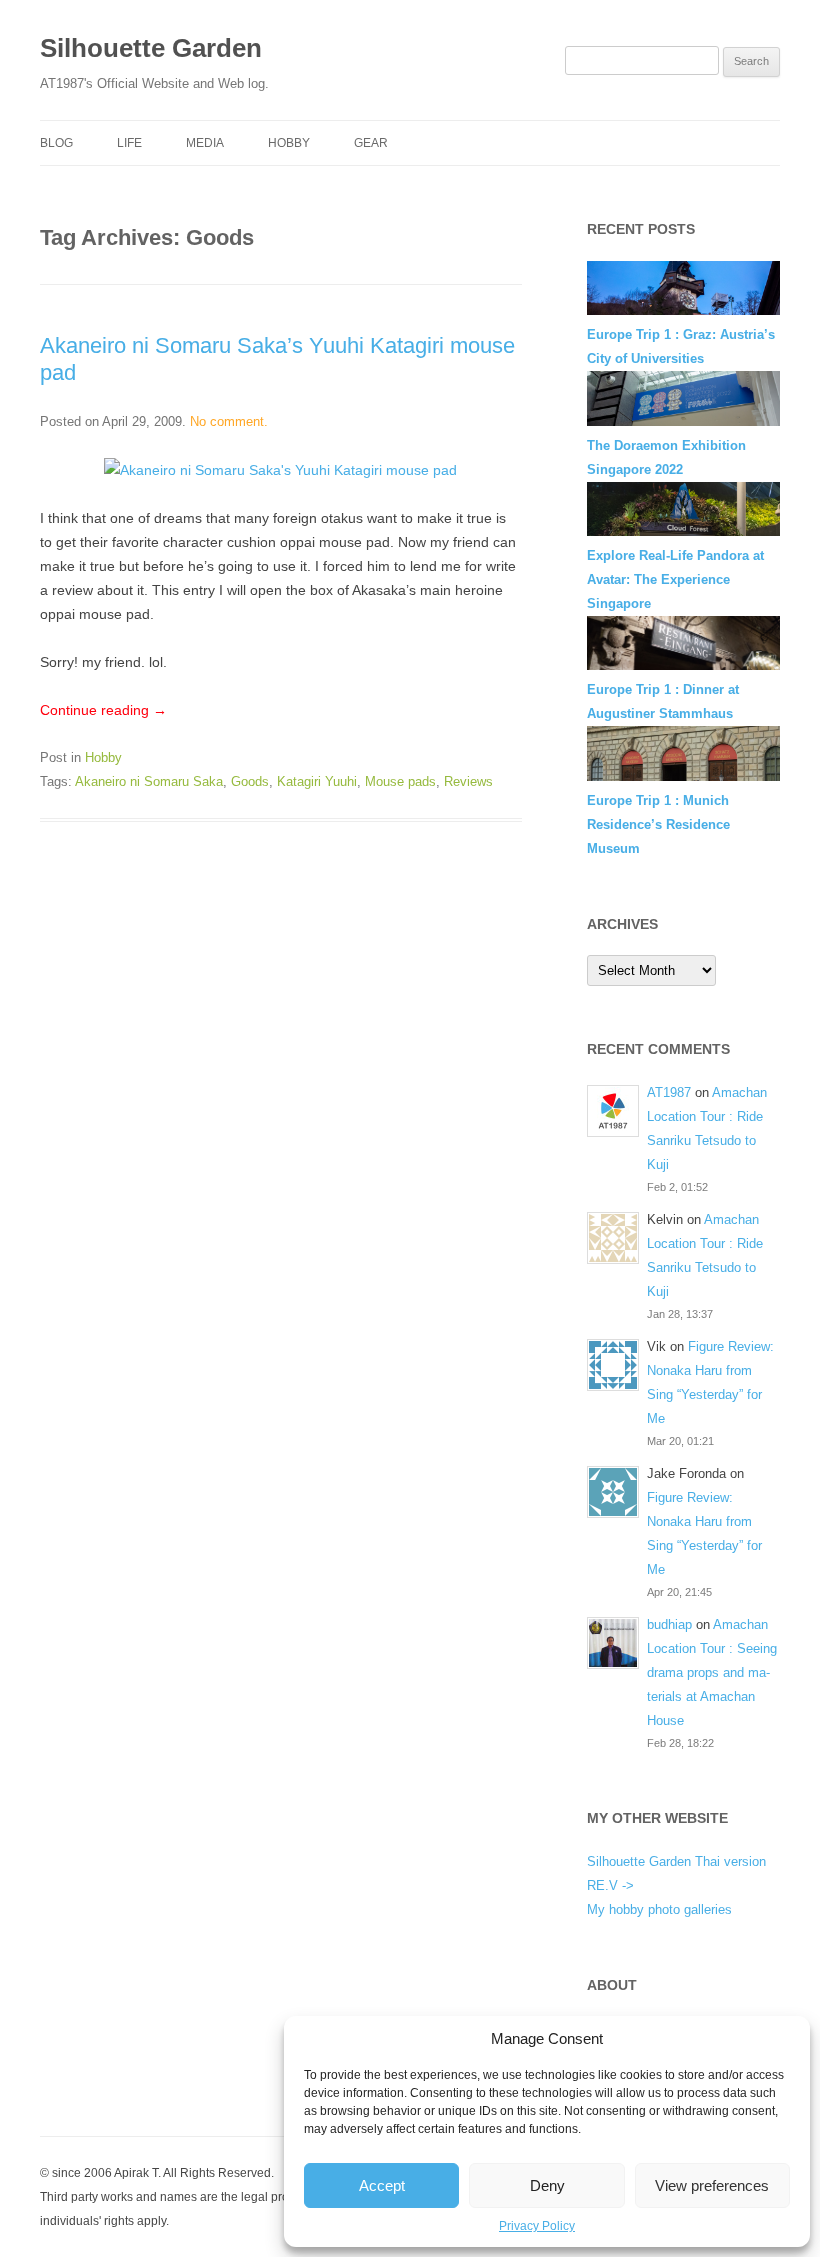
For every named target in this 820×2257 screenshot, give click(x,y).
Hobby (289, 143)
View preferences (712, 2185)
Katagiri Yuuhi (317, 781)
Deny (547, 2185)
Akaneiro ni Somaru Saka (149, 781)
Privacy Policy (537, 2226)
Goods (250, 781)
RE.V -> (610, 1885)
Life (129, 143)
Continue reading (103, 710)
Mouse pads (400, 781)
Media (205, 143)
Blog (56, 143)
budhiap (669, 1624)
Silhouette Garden (151, 48)
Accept (382, 2185)
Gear (371, 143)
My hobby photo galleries (659, 1909)
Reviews (468, 781)
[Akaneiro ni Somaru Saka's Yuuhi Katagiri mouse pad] (280, 470)
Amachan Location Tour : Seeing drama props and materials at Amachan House (712, 1672)
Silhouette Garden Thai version (676, 1861)
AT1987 (669, 1092)
